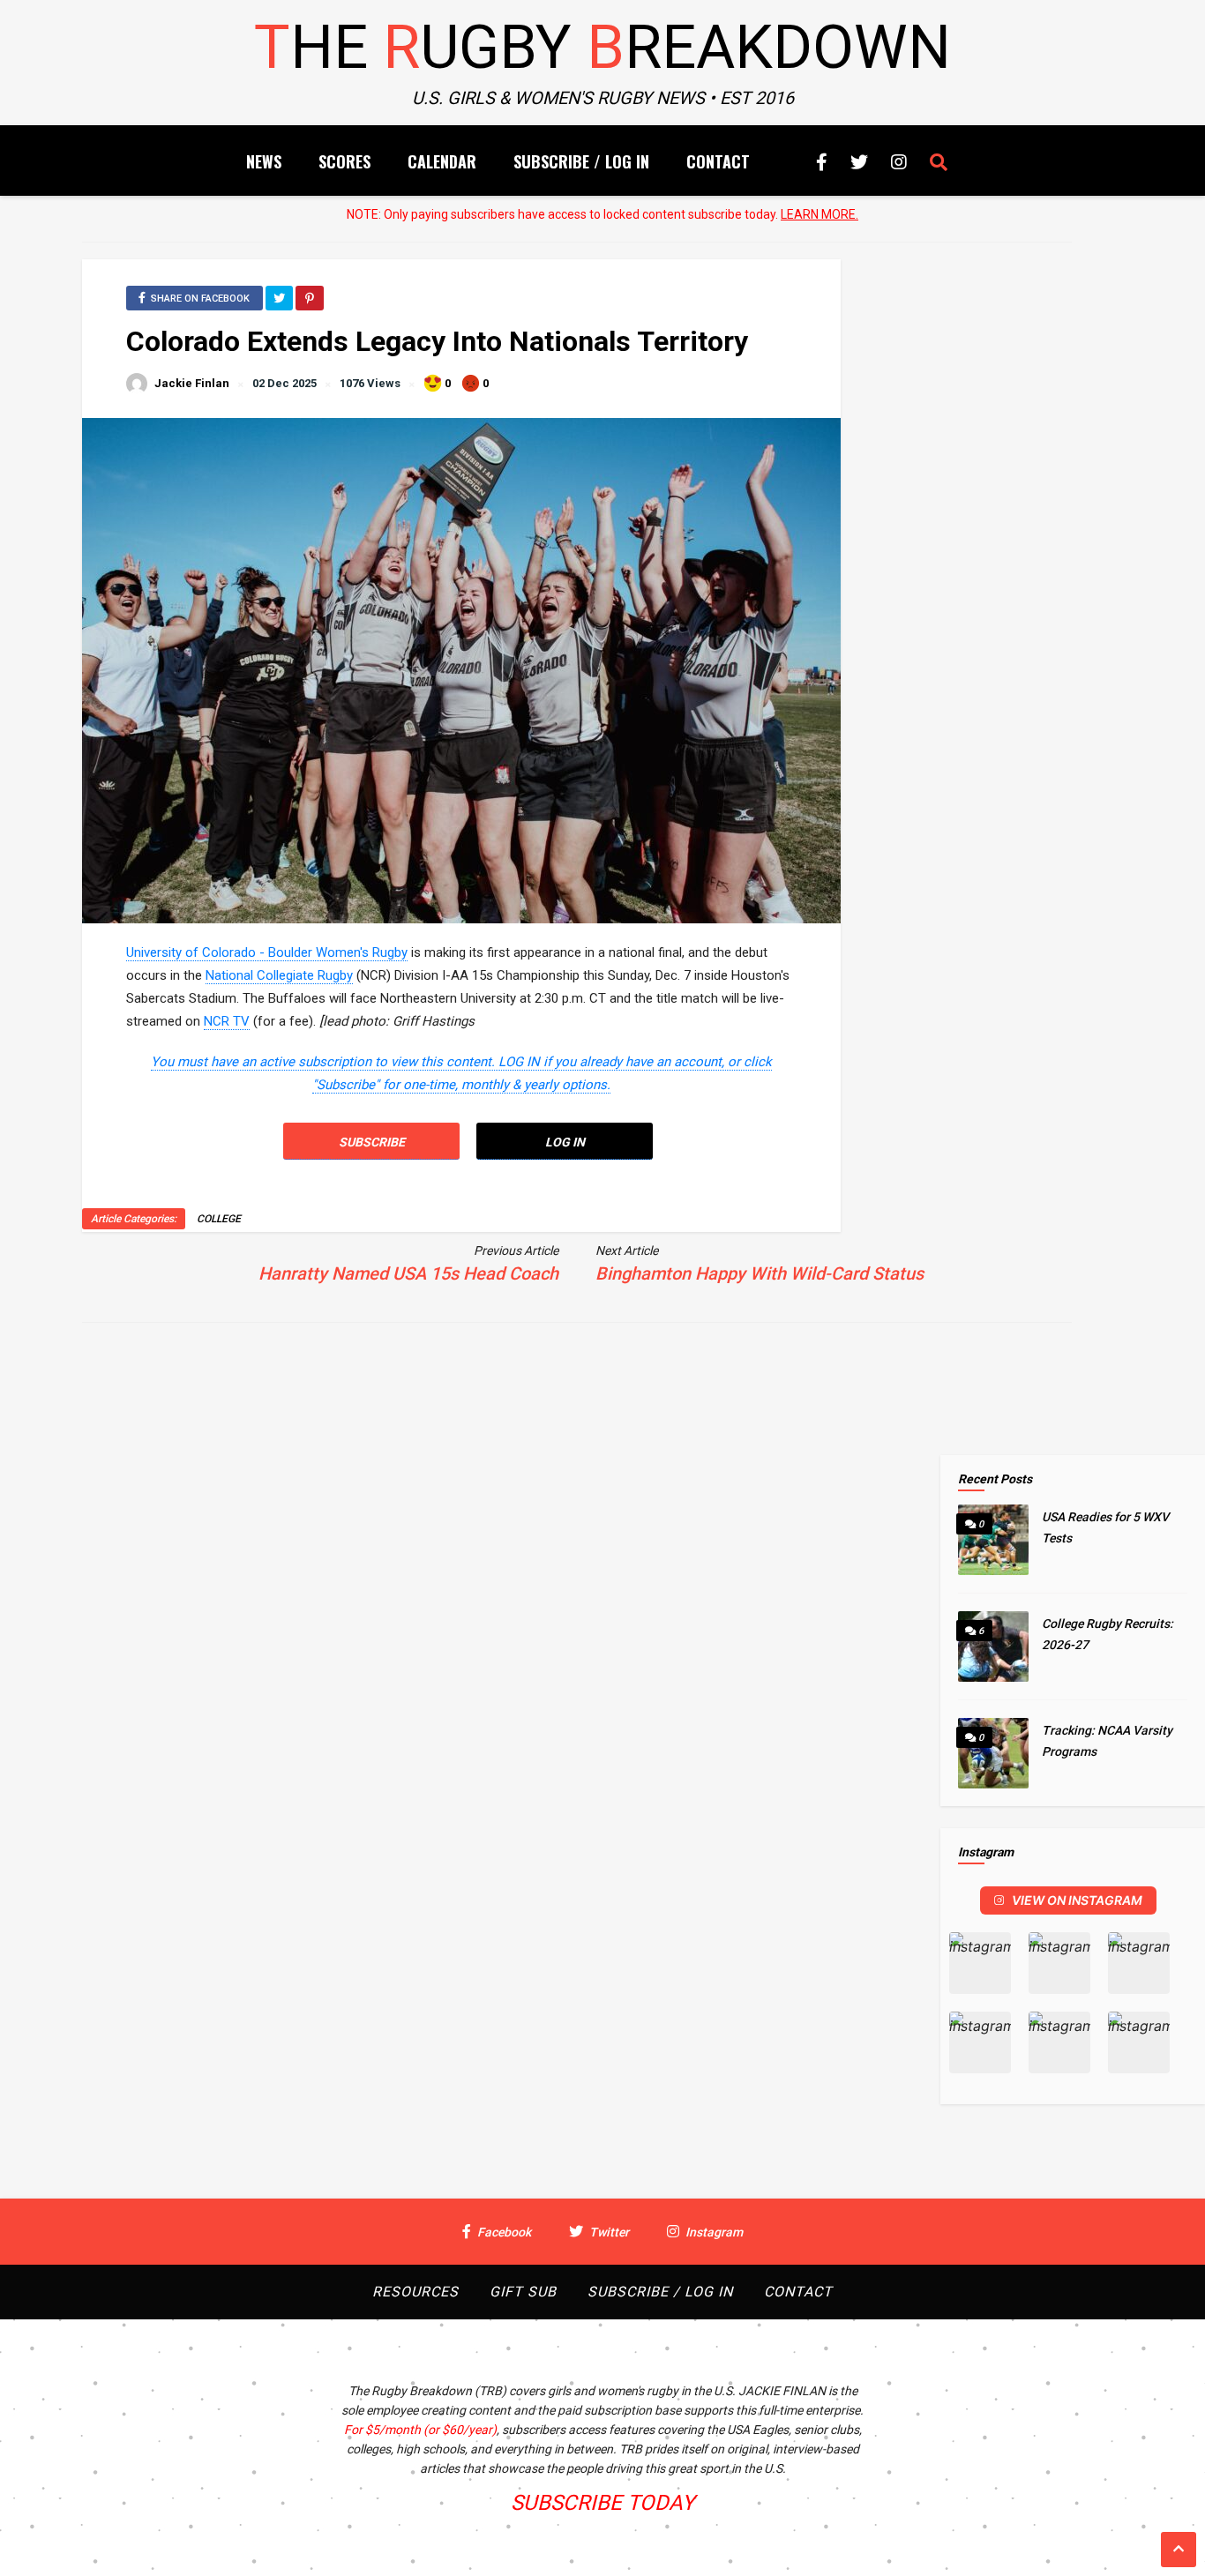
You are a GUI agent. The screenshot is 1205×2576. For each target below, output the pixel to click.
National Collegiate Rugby (279, 975)
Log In (565, 1142)
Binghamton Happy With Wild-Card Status (760, 1273)
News (264, 161)
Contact (718, 161)
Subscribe (372, 1142)
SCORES (344, 161)
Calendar (442, 161)
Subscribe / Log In (581, 161)
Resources (415, 2292)
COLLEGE (219, 1219)
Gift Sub (523, 2292)
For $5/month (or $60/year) (420, 2430)
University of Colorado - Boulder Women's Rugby (267, 952)
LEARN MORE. (820, 214)
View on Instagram (1077, 1900)
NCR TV (227, 1021)
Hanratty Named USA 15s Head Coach (408, 1273)
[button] (980, 1963)
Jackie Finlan (192, 383)
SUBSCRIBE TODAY (602, 2503)
